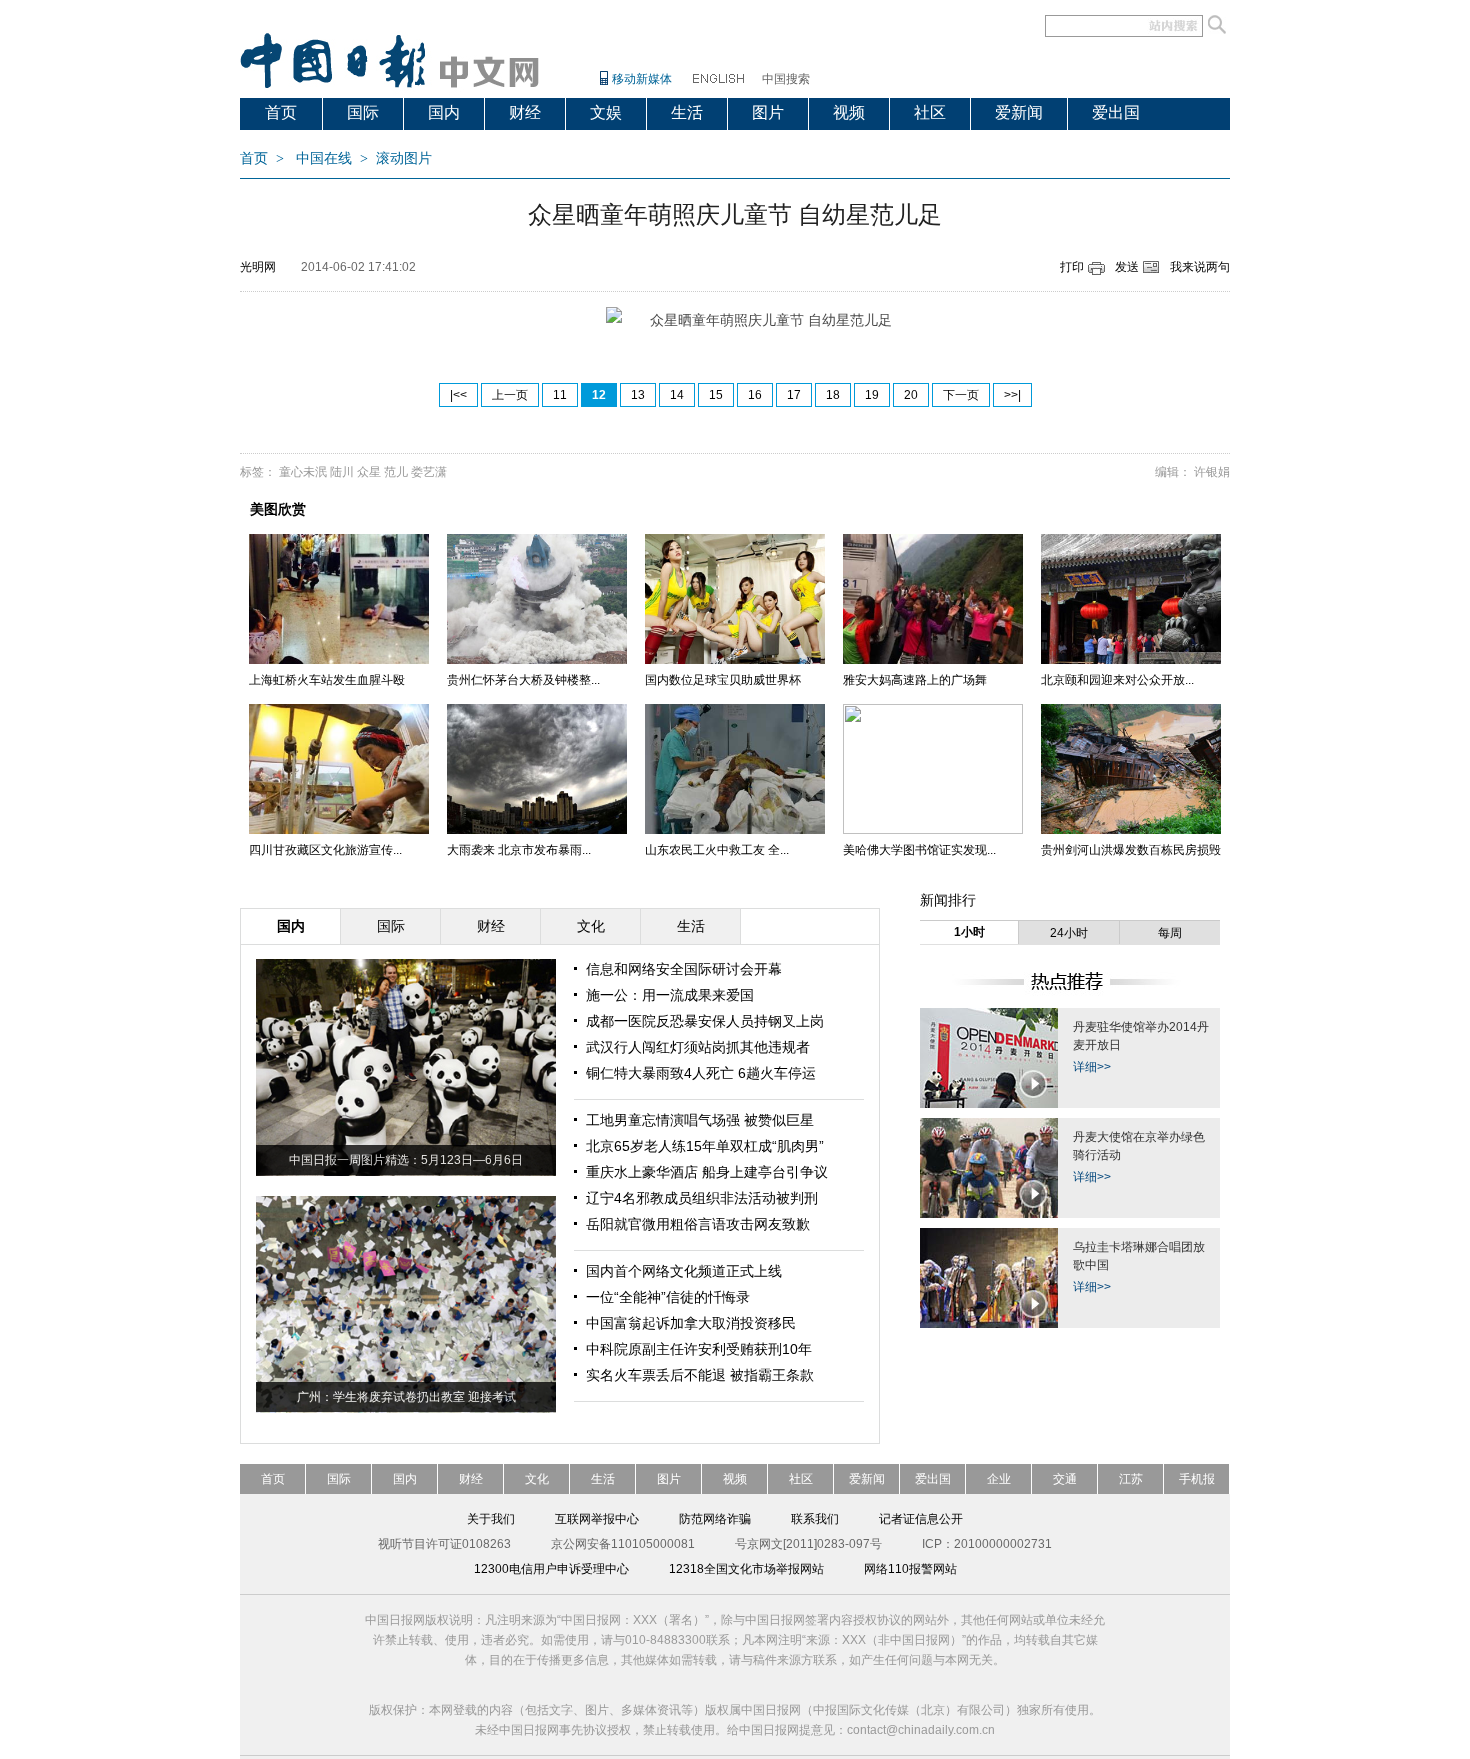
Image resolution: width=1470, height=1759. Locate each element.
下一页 (961, 395)
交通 (1065, 1479)
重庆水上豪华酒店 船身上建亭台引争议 (707, 1172)
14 (677, 395)
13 (638, 395)
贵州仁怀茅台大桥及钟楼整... (523, 680)
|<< (458, 395)
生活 (687, 112)
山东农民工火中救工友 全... (717, 850)
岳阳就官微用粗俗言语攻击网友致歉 (698, 1224)
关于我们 (491, 1519)
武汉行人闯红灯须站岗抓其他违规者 (698, 1047)
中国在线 (324, 158)
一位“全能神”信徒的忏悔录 (668, 1297)
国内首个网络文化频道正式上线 (684, 1271)
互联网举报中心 (597, 1519)
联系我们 (815, 1519)
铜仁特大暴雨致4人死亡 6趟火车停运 (701, 1073)
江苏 (1131, 1479)
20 (911, 395)
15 (716, 395)
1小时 (969, 932)
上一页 (510, 395)
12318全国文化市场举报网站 (746, 1569)
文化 (537, 1479)
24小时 (1069, 933)
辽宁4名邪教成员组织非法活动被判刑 (702, 1198)
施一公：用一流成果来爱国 (670, 995)
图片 (768, 112)
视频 (849, 112)
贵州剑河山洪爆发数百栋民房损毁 (1131, 850)
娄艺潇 (429, 472)
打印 (1072, 267)
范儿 (396, 472)
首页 (281, 112)
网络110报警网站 (910, 1569)
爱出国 (1116, 112)
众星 (369, 472)
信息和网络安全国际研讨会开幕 (684, 969)
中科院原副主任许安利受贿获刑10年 (699, 1349)
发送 (1127, 267)
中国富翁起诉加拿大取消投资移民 (691, 1323)
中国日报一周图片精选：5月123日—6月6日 (406, 1160)
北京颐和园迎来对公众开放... (1117, 680)
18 (833, 395)
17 (794, 395)
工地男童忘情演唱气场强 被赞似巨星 (700, 1120)
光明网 (258, 267)
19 (872, 395)
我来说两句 (1200, 267)
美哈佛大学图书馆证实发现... (919, 850)
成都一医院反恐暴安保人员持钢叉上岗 (705, 1021)
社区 (930, 112)
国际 (363, 112)
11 (560, 395)
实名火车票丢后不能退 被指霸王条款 (700, 1375)
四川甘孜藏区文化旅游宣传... (325, 850)
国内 (444, 112)
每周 (1170, 933)
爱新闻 (1019, 112)
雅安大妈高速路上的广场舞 (915, 680)
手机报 (1197, 1479)
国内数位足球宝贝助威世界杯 (723, 680)
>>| (1012, 395)
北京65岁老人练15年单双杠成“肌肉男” (705, 1146)
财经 (525, 112)
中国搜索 (786, 79)
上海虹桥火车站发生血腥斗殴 (327, 680)
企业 (999, 1479)
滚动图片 (404, 158)
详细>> (1092, 1067)
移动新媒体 (642, 79)
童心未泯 (303, 472)
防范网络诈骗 (715, 1519)
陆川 (342, 472)
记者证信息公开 (921, 1519)
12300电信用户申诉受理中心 (551, 1569)
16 (755, 395)
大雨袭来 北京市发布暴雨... (519, 850)
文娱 (606, 112)
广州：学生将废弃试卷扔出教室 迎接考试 (406, 1397)
